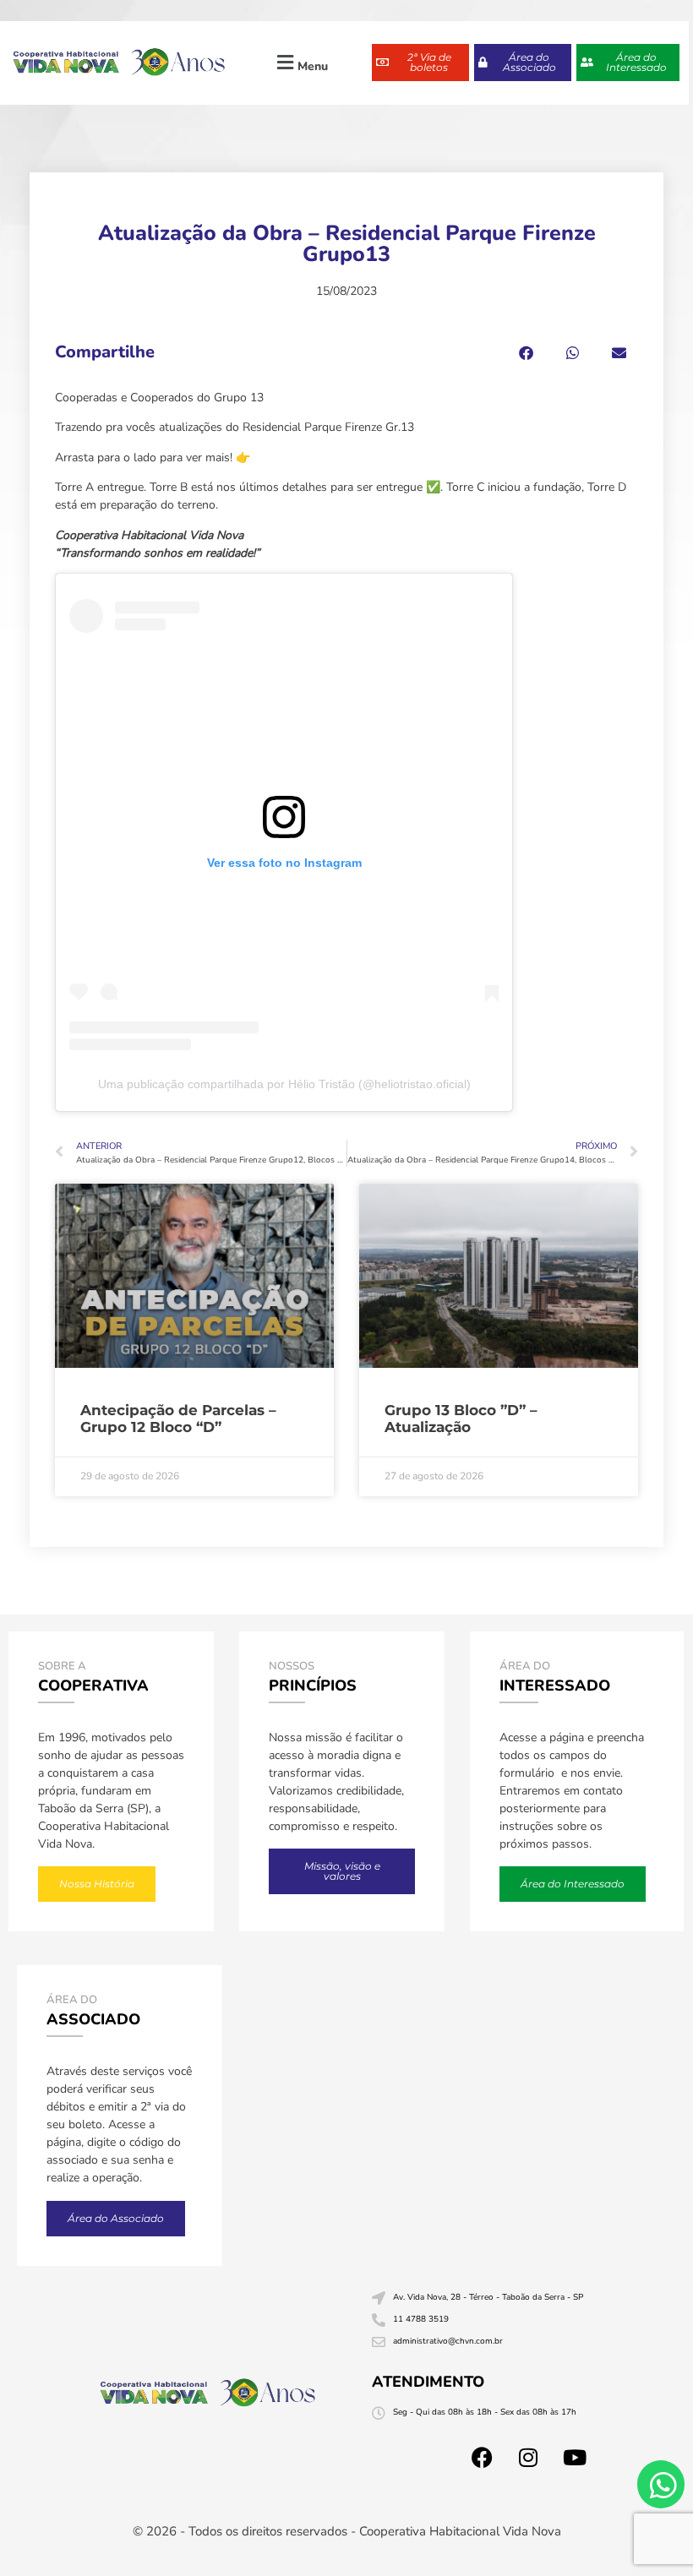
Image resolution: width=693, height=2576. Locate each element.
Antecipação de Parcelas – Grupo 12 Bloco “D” (178, 1419)
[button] (300, 63)
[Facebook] (482, 2458)
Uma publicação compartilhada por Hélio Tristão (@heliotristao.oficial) (284, 1084)
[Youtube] (575, 2458)
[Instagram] (528, 2458)
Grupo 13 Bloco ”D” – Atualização (461, 1419)
